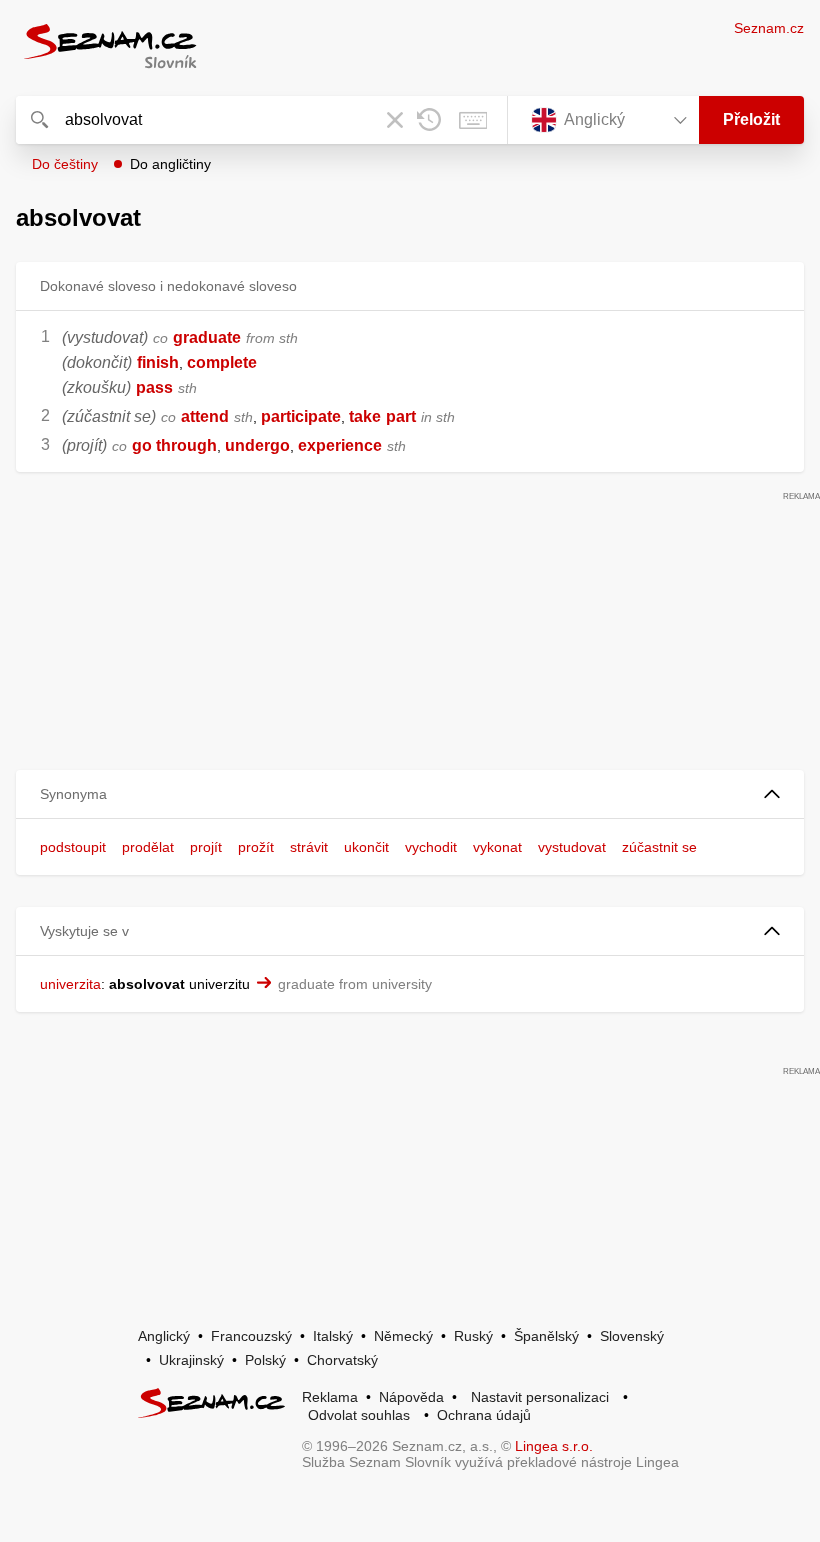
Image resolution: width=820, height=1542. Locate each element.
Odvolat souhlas (359, 1415)
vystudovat (572, 847)
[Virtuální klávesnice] (473, 120)
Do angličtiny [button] (170, 164)
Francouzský (251, 1336)
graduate (207, 337)
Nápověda (411, 1397)
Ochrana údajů (484, 1415)
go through (174, 445)
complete (222, 362)
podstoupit (73, 847)
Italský (333, 1336)
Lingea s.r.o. (554, 1446)
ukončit (366, 847)
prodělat (148, 847)
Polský (265, 1360)
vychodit (431, 847)
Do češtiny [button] (65, 164)
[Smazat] (395, 120)
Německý (403, 1336)
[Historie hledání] (429, 120)
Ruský (473, 1336)
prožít (256, 847)
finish (158, 362)
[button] (410, 794)
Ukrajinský (191, 1360)
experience (340, 445)
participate (301, 416)
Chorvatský (342, 1360)
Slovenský (632, 1336)
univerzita (70, 984)
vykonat (497, 847)
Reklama (330, 1397)
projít (206, 847)
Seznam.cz (769, 28)
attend (205, 416)
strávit (309, 847)
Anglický (164, 1336)
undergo (257, 445)
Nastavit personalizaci (540, 1397)
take (365, 416)
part (401, 416)
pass (154, 387)
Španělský (546, 1336)
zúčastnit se (659, 847)
